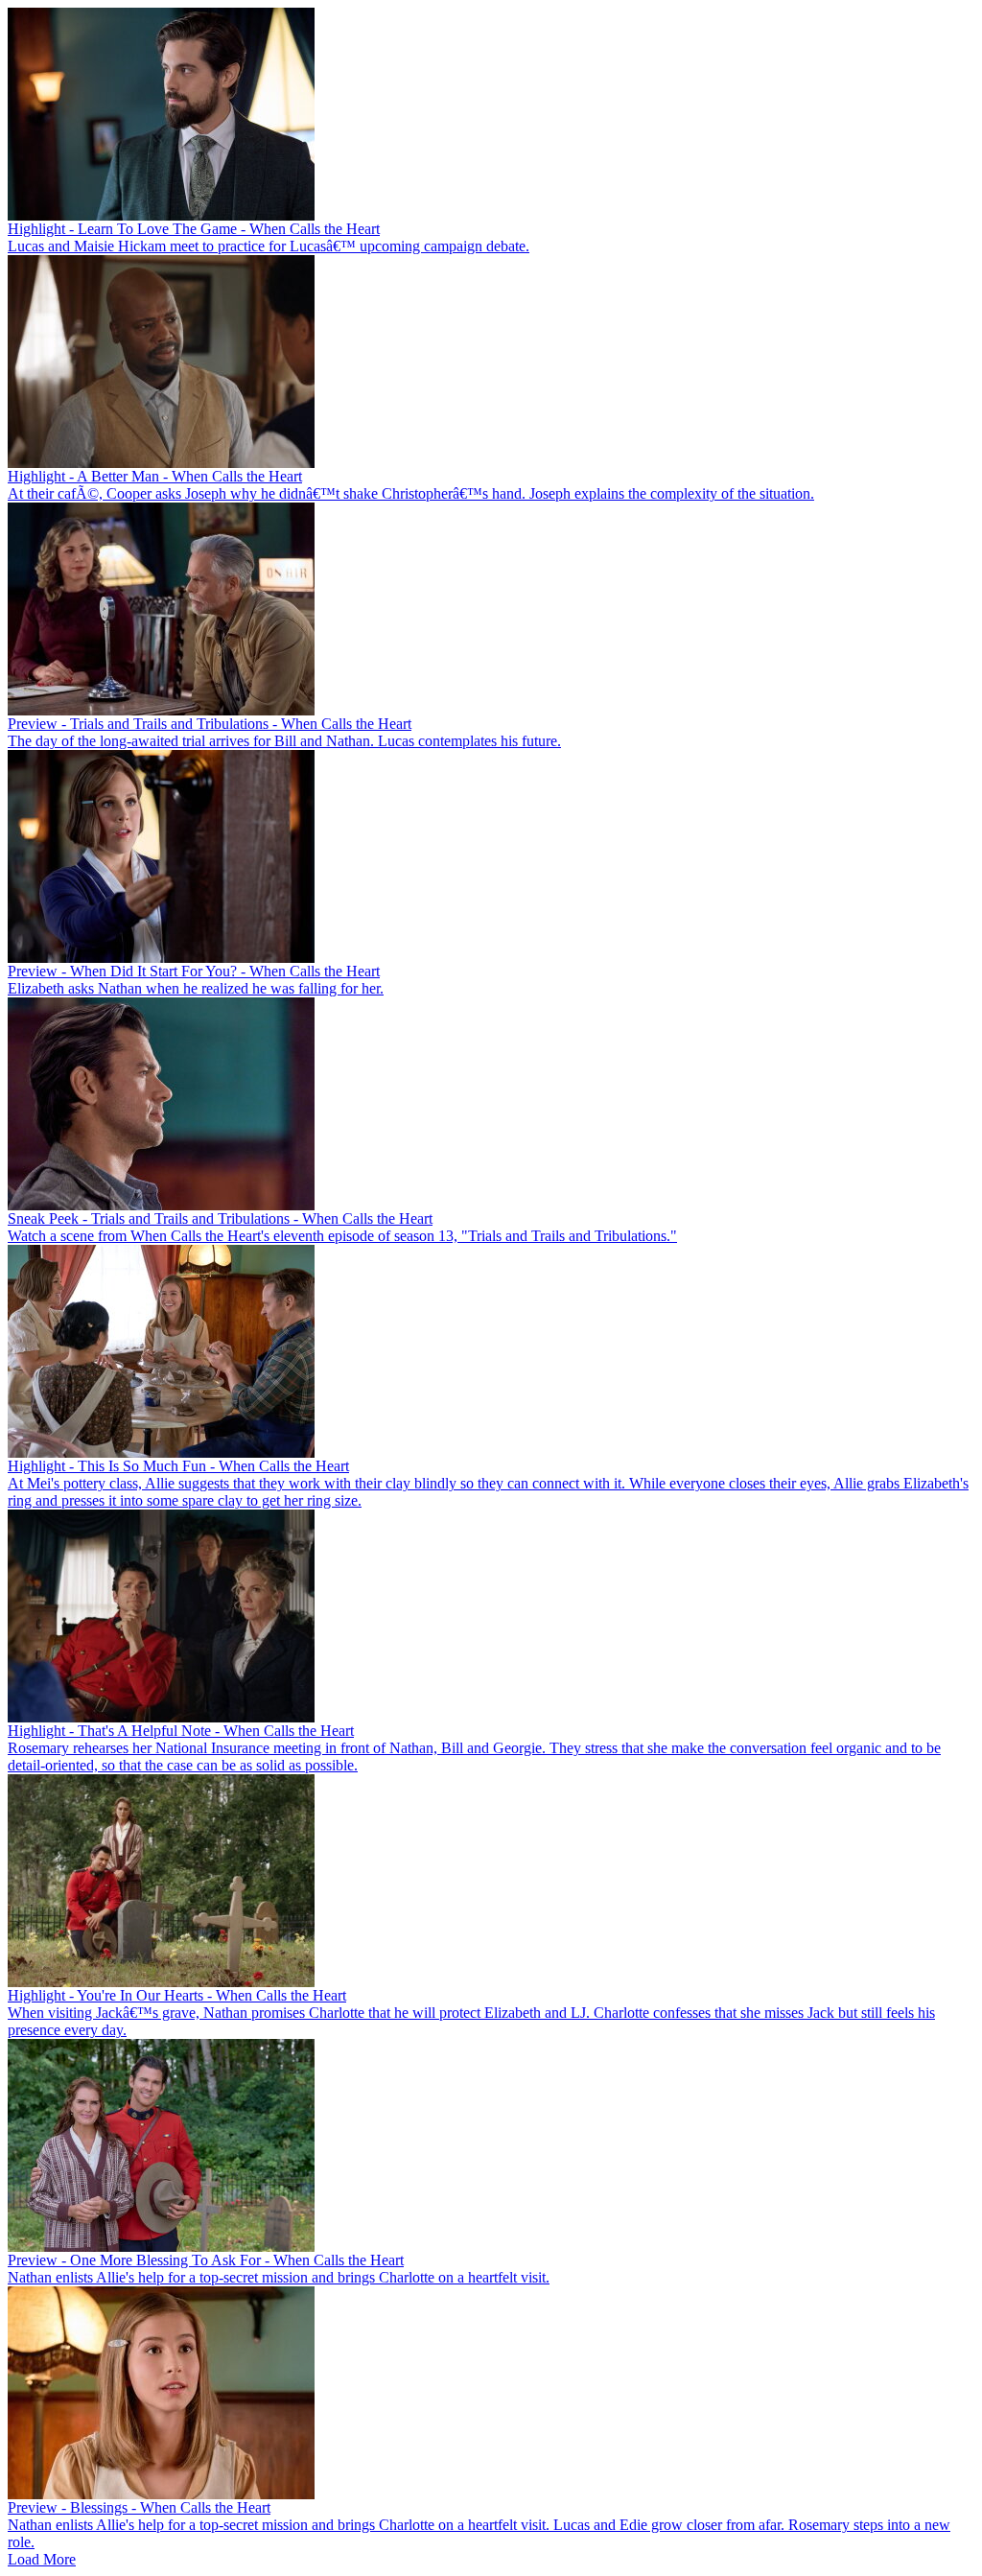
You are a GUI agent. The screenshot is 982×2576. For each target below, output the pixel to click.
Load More (42, 2559)
